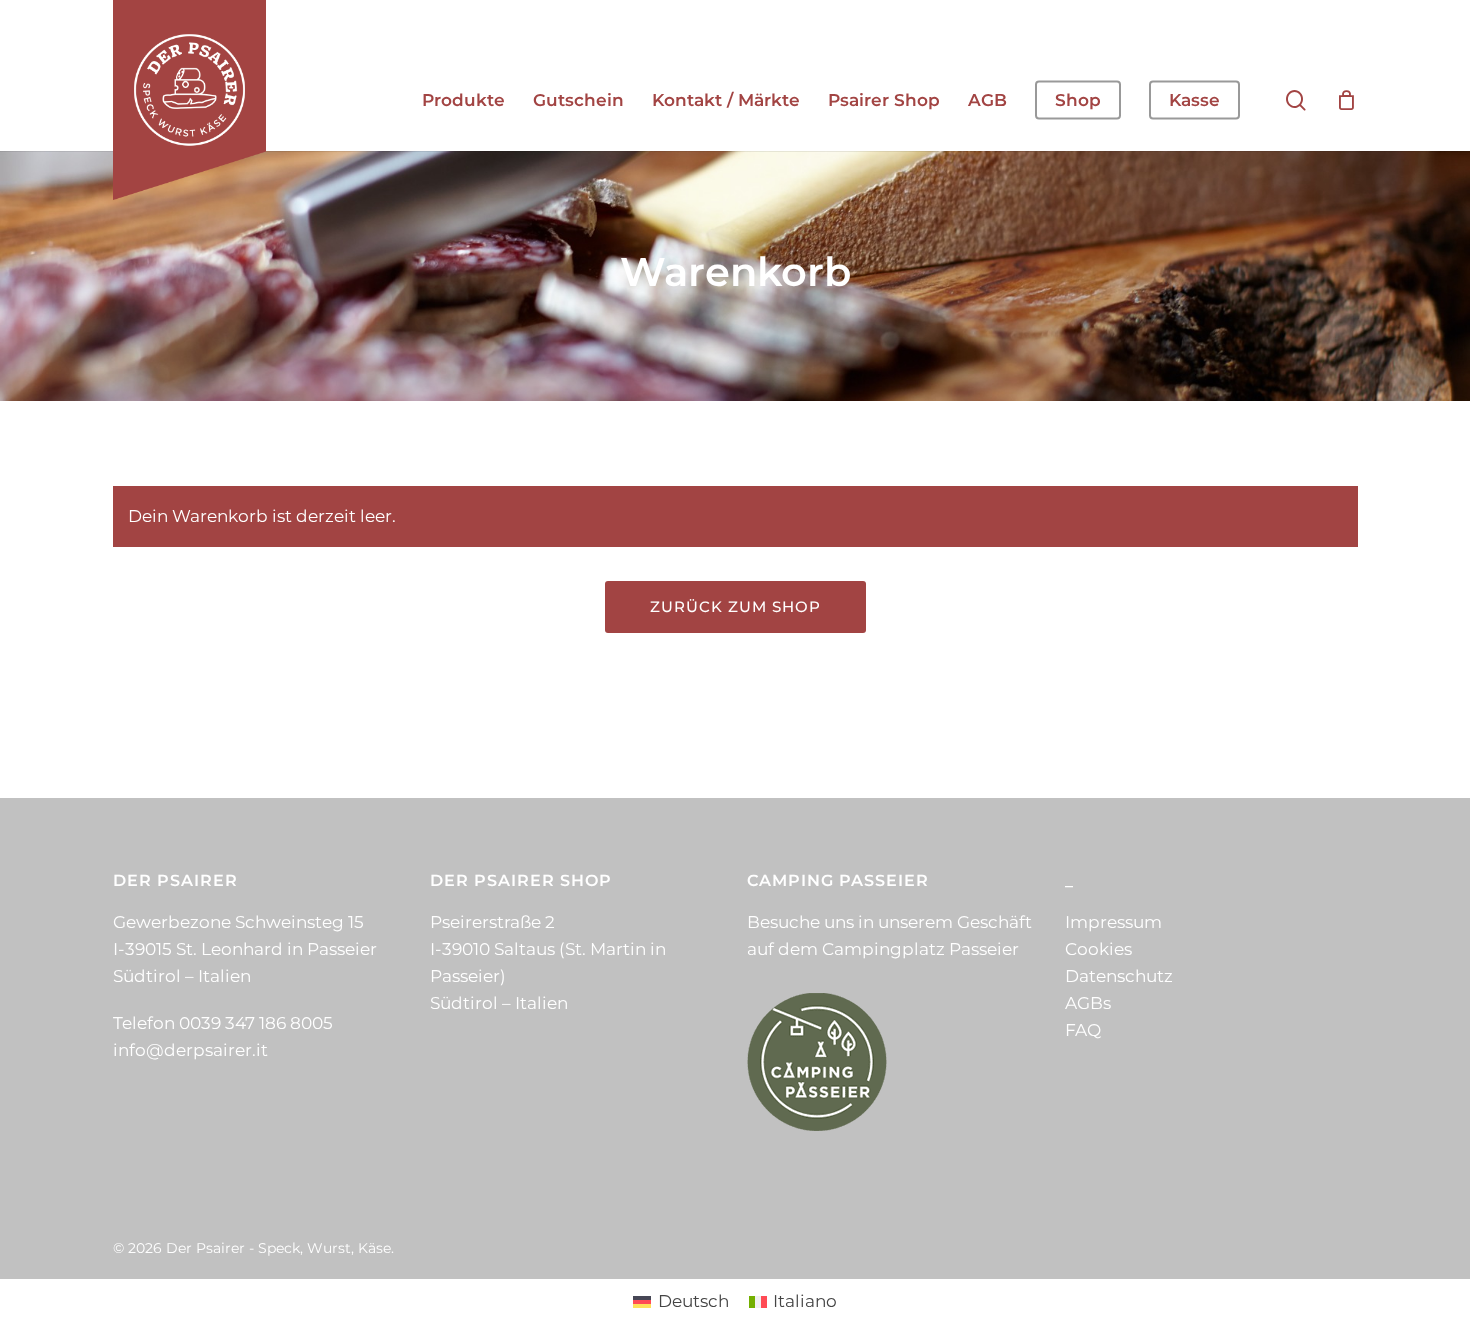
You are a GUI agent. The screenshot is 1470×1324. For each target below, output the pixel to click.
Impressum (1113, 922)
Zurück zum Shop (735, 606)
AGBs (1088, 1003)
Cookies (1098, 949)
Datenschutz (1119, 976)
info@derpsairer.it (190, 1050)
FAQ (1083, 1030)
